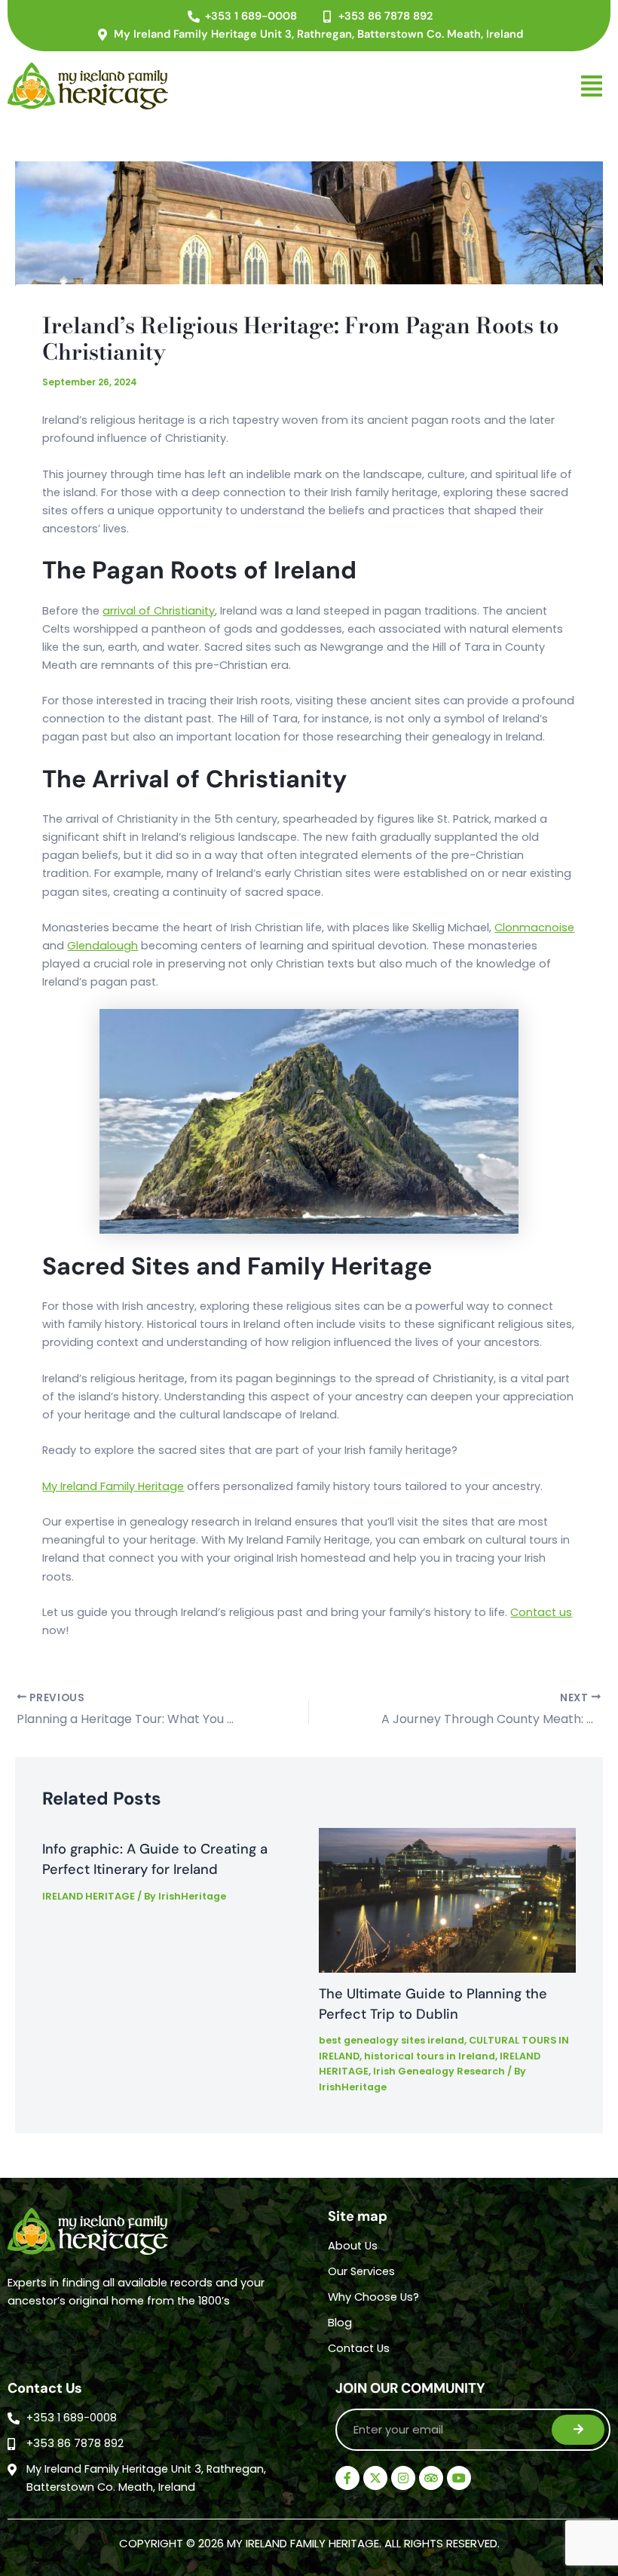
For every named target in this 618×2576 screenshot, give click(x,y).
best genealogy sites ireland (392, 2040)
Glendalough (102, 946)
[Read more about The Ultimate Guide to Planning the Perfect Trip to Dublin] (447, 1900)
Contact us (541, 1612)
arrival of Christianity (159, 611)
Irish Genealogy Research (439, 2071)
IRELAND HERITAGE (89, 1896)
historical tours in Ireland (430, 2056)
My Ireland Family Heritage (113, 1486)
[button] (399, 86)
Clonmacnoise (534, 928)
